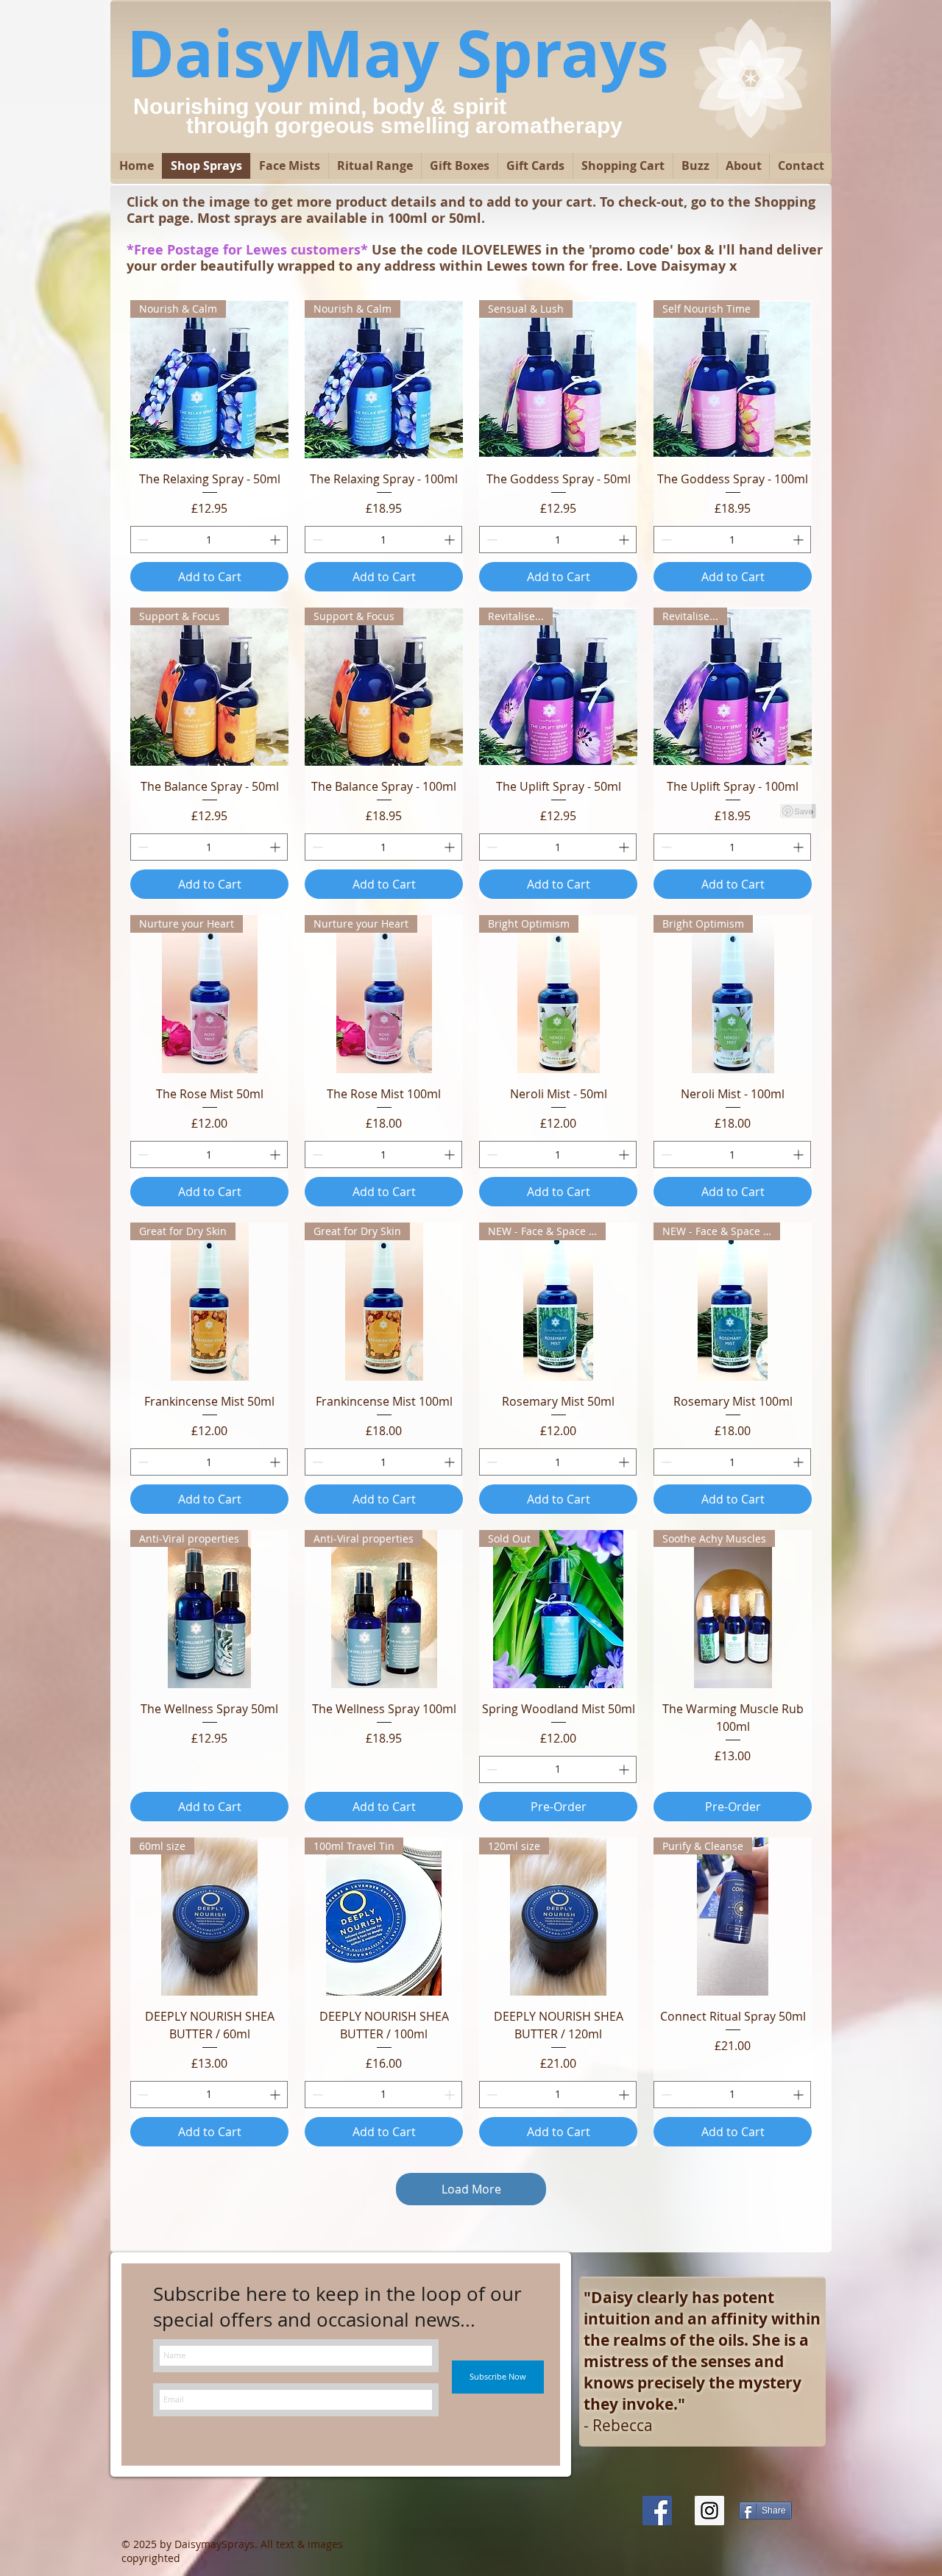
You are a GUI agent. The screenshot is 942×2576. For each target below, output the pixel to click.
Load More (471, 2189)
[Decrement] (142, 540)
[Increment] (276, 540)
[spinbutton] (209, 540)
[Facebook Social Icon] (657, 2511)
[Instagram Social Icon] (709, 2511)
